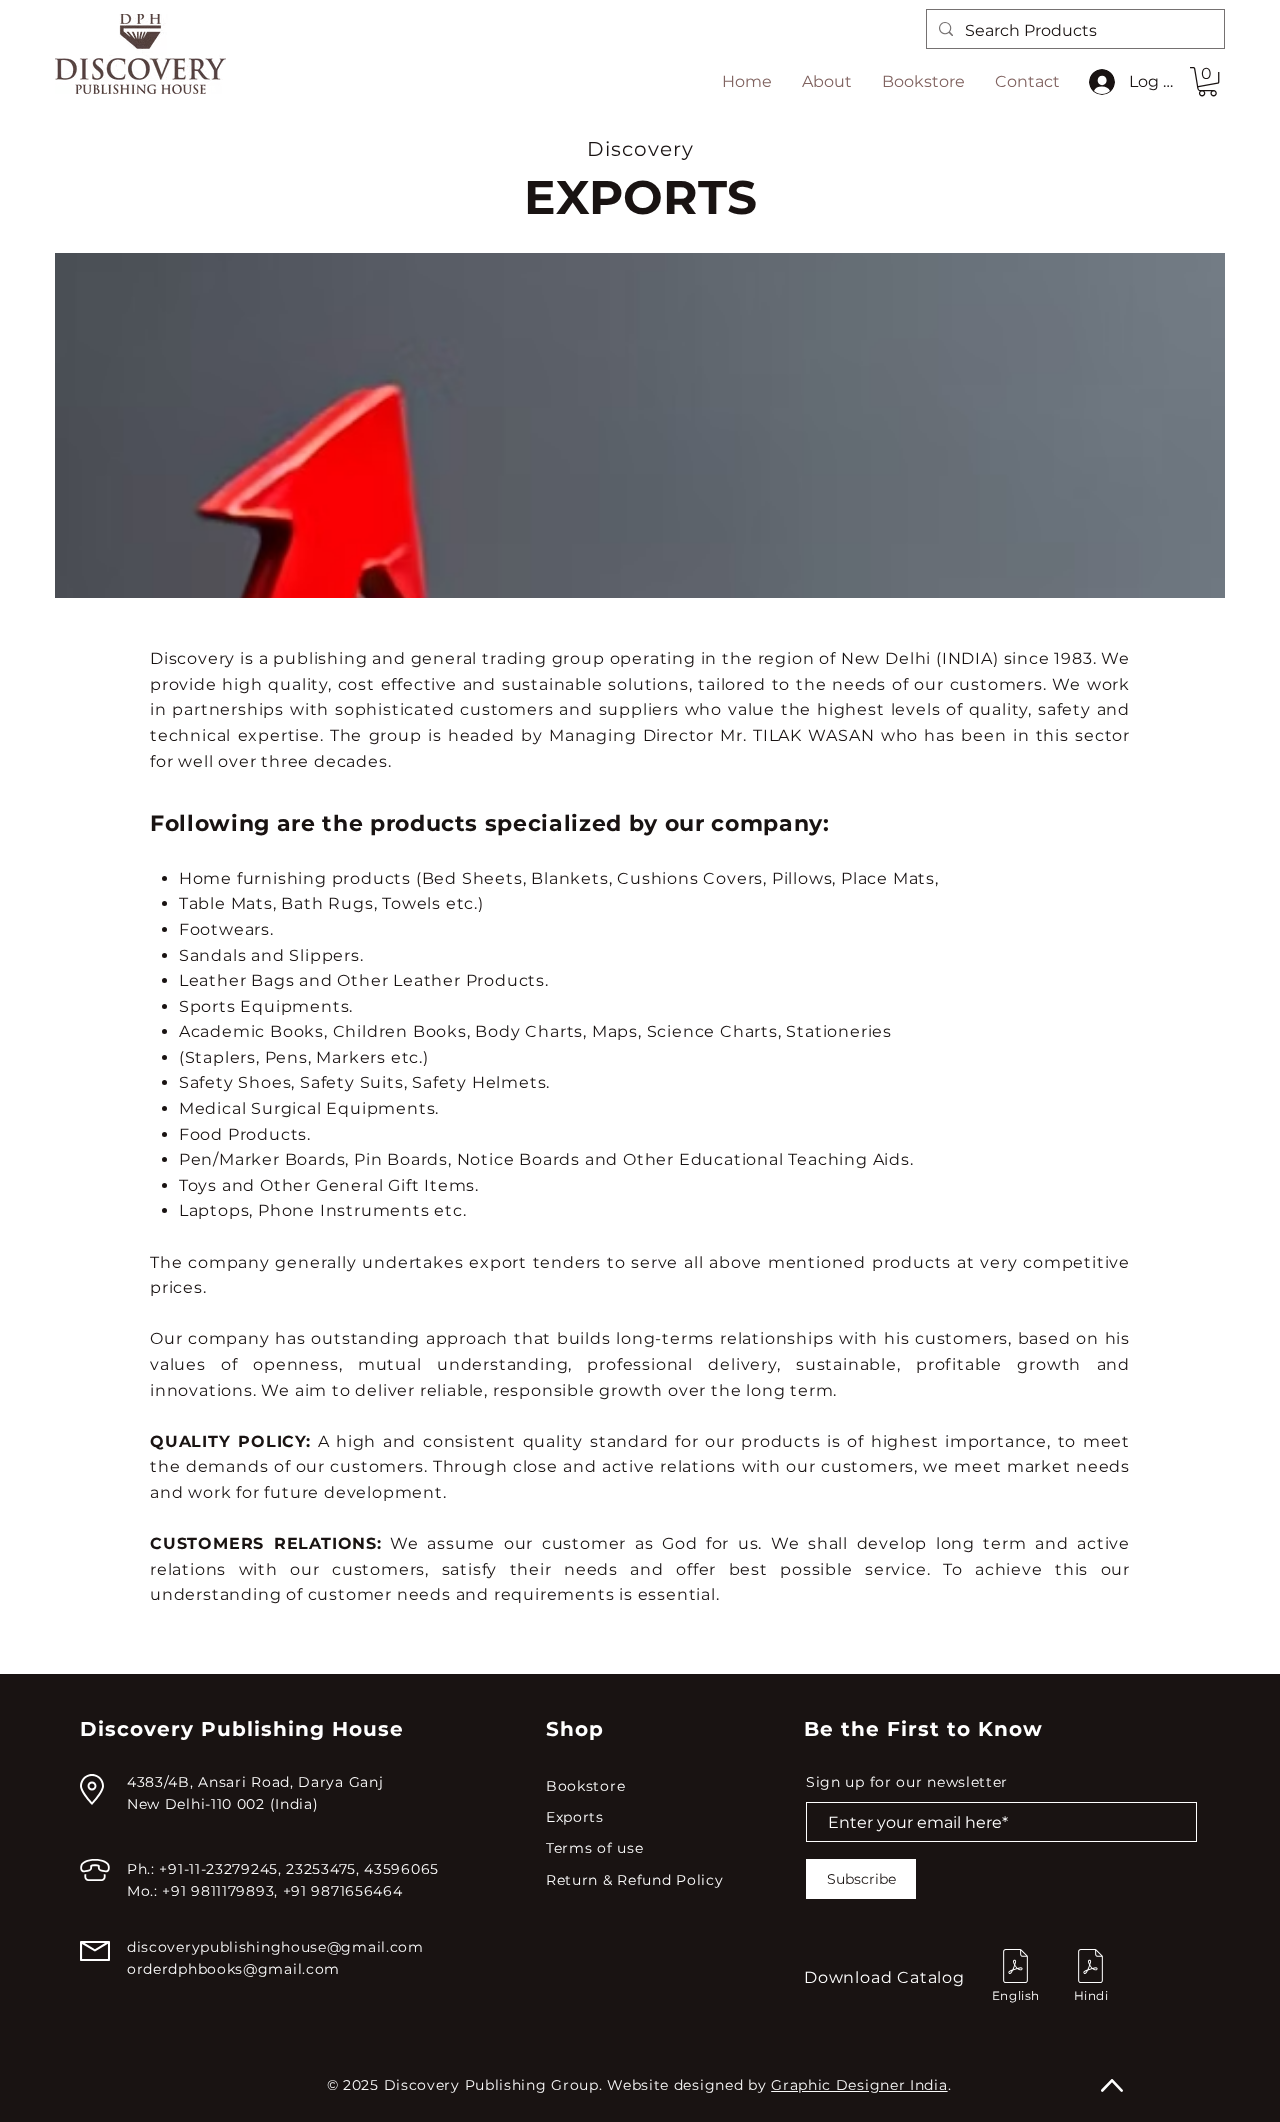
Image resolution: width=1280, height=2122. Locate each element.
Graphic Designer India (859, 2085)
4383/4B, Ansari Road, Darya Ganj (255, 1782)
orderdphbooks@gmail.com (233, 1969)
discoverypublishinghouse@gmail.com (275, 1947)
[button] (1207, 81)
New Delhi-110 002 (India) (223, 1804)
